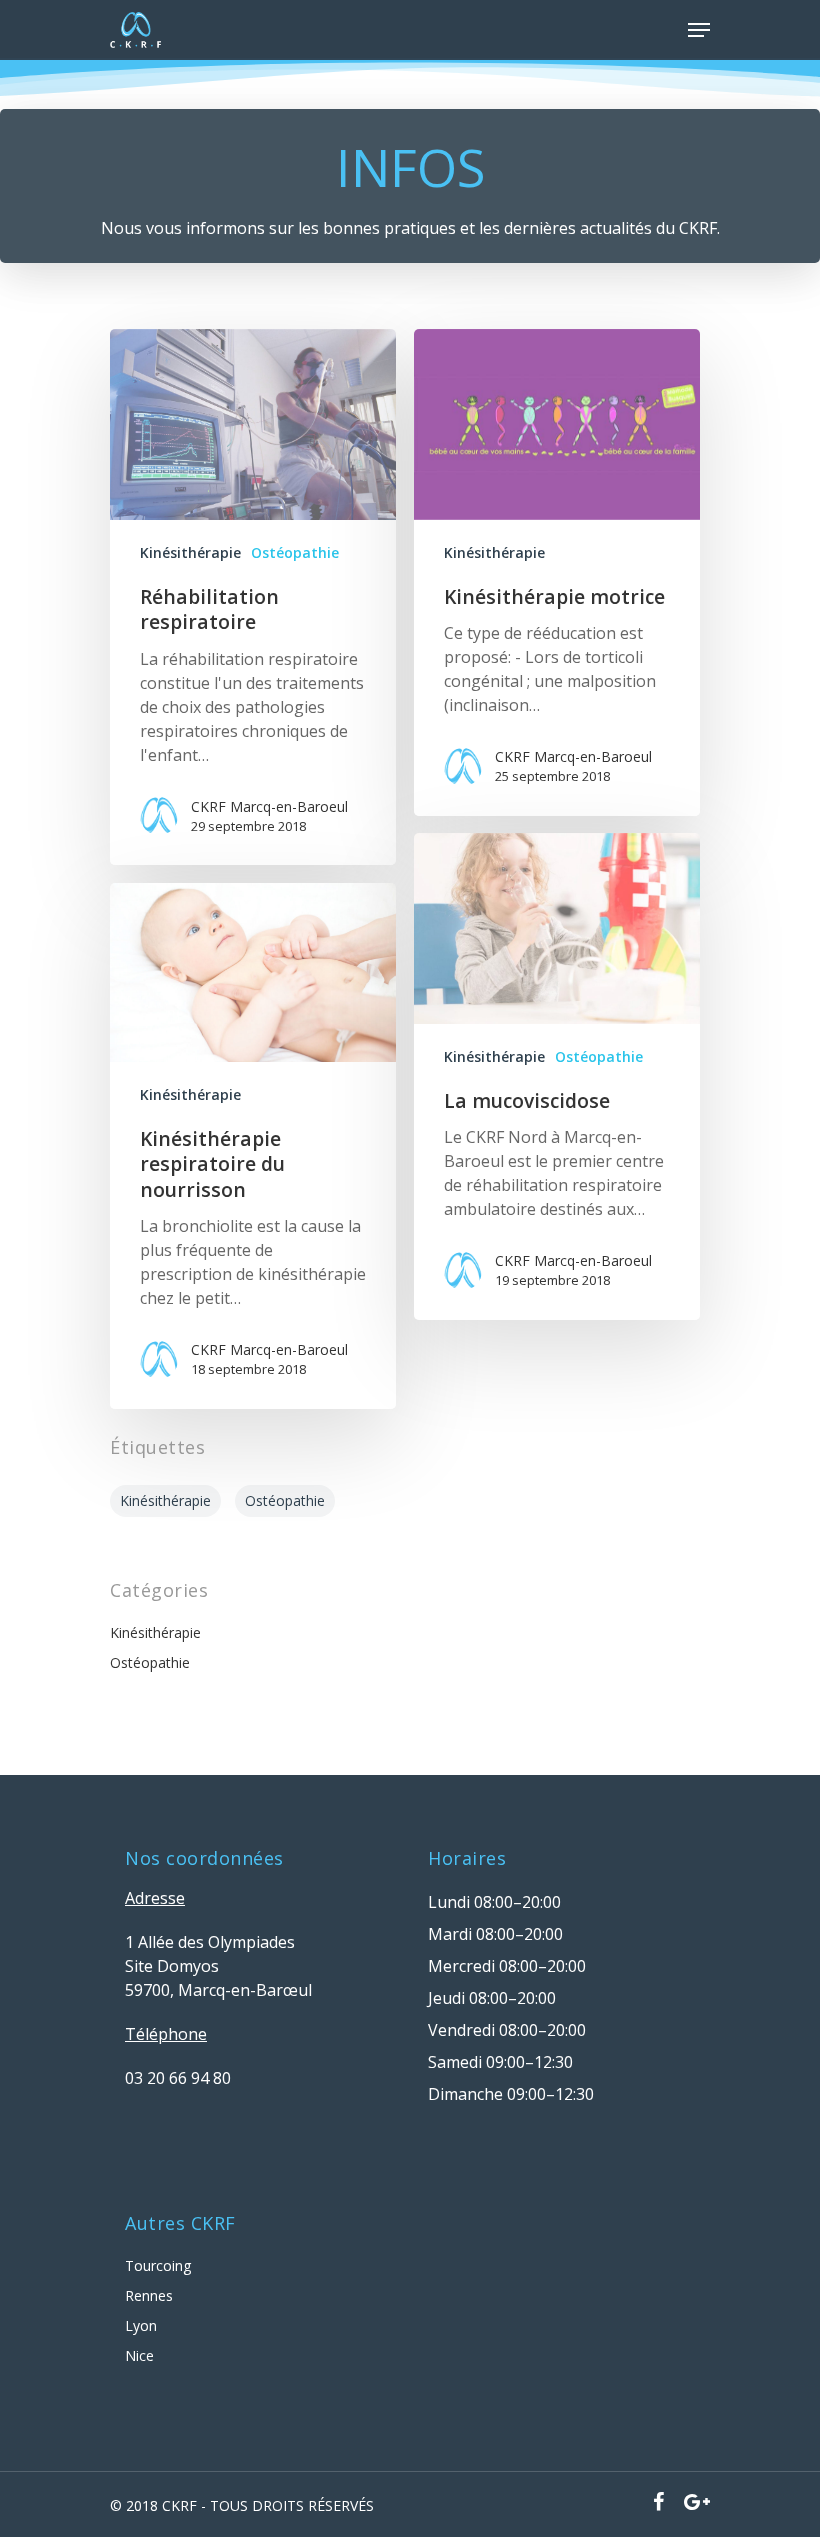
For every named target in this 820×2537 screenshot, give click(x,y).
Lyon (141, 2325)
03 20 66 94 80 (178, 2078)
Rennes (149, 2295)
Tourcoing (158, 2265)
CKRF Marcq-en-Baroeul (269, 806)
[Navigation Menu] (699, 30)
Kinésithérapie (190, 552)
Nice (139, 2355)
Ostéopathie (295, 552)
